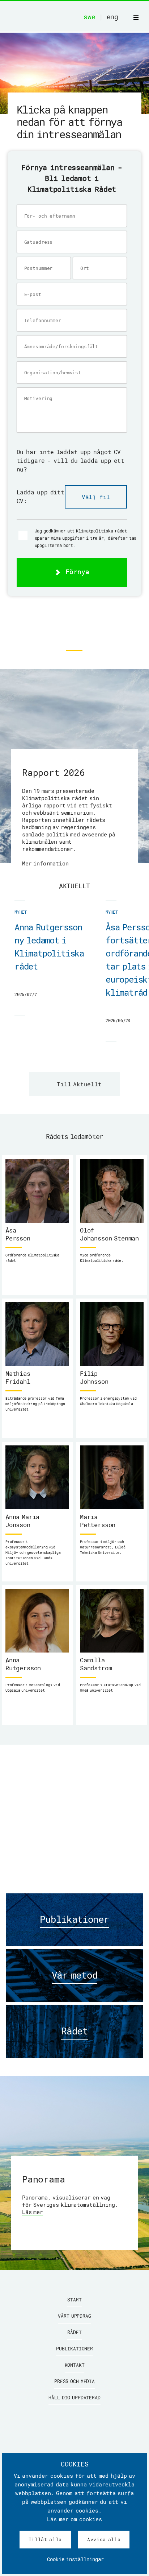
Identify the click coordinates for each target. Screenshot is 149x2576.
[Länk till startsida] (58, 17)
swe (89, 17)
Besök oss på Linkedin (74, 626)
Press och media (74, 2381)
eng (112, 17)
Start (74, 2300)
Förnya (75, 572)
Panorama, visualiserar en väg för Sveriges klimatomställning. (70, 2205)
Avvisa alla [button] (104, 2539)
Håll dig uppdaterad (74, 2398)
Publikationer (74, 2349)
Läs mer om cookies (74, 2519)
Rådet (74, 2332)
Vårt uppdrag (74, 2316)
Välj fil (96, 497)
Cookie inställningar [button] (75, 2559)
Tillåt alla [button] (45, 2539)
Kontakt (75, 2365)
